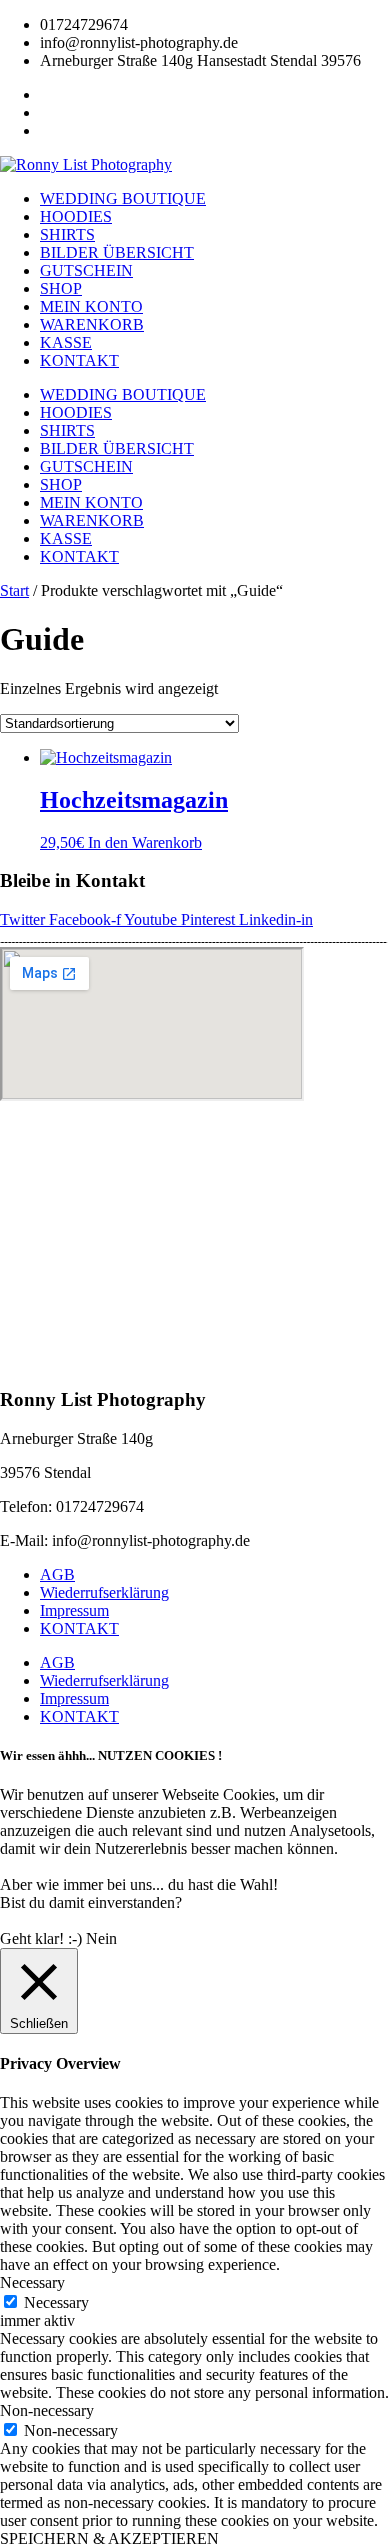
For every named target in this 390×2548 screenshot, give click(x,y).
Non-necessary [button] (47, 2410)
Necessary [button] (32, 2282)
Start (14, 590)
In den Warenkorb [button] (145, 842)
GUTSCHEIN (86, 270)
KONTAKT (79, 360)
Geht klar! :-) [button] (41, 1938)
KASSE (66, 342)
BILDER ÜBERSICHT (117, 252)
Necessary (56, 2302)
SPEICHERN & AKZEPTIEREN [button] (109, 2538)
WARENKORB (92, 324)
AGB (57, 1574)
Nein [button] (101, 1938)
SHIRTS (67, 234)
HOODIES (76, 216)
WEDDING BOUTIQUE (123, 198)
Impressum (74, 1610)
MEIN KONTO (91, 306)
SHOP (61, 288)
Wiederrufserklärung (104, 1592)
